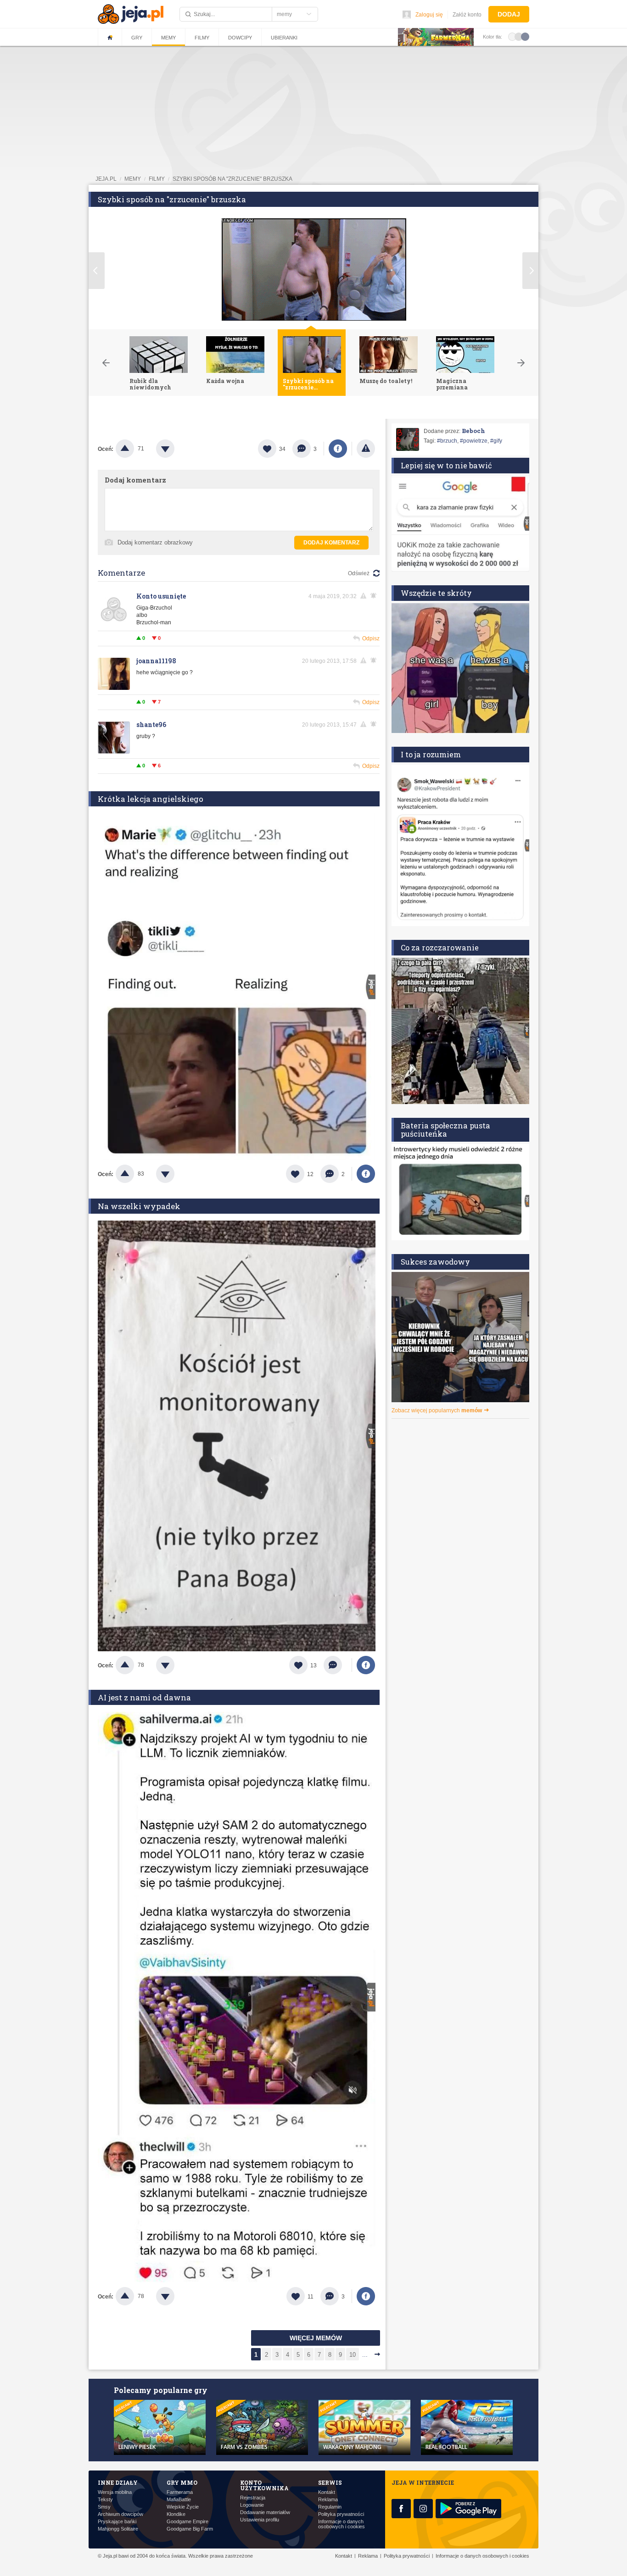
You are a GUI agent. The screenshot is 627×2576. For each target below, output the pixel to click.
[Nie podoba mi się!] (176, 449)
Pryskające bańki (117, 2522)
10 (353, 2355)
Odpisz (371, 638)
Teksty (105, 2500)
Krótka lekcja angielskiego (151, 799)
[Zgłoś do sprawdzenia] (366, 449)
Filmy (202, 38)
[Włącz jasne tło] (512, 36)
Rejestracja (253, 2498)
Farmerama (180, 2492)
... (365, 2355)
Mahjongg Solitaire (118, 2529)
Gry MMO (182, 2482)
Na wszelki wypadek (139, 1206)
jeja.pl (106, 179)
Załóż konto (467, 15)
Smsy (104, 2507)
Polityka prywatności (341, 2514)
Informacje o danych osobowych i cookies (341, 2524)
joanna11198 (156, 661)
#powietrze (474, 441)
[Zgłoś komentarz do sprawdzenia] (365, 596)
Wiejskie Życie (183, 2507)
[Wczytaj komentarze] (338, 1665)
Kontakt (327, 2492)
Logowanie (252, 2505)
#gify (496, 441)
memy (133, 179)
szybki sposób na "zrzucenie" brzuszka (232, 179)
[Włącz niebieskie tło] (525, 36)
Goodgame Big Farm (190, 2529)
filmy (157, 179)
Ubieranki (284, 38)
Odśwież (359, 573)
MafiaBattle (179, 2500)
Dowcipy (240, 38)
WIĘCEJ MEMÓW (316, 2338)
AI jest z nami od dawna (144, 1697)
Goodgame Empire (188, 2522)
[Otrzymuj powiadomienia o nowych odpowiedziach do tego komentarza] (375, 596)
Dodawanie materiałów (265, 2512)
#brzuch (447, 441)
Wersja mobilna (115, 2492)
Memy (168, 38)
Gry (137, 38)
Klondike (176, 2514)
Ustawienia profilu (260, 2520)
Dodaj (509, 14)
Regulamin (330, 2507)
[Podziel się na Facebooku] (338, 449)
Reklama (328, 2500)
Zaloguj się (429, 15)
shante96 (151, 724)
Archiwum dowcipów (120, 2514)
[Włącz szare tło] (519, 36)
